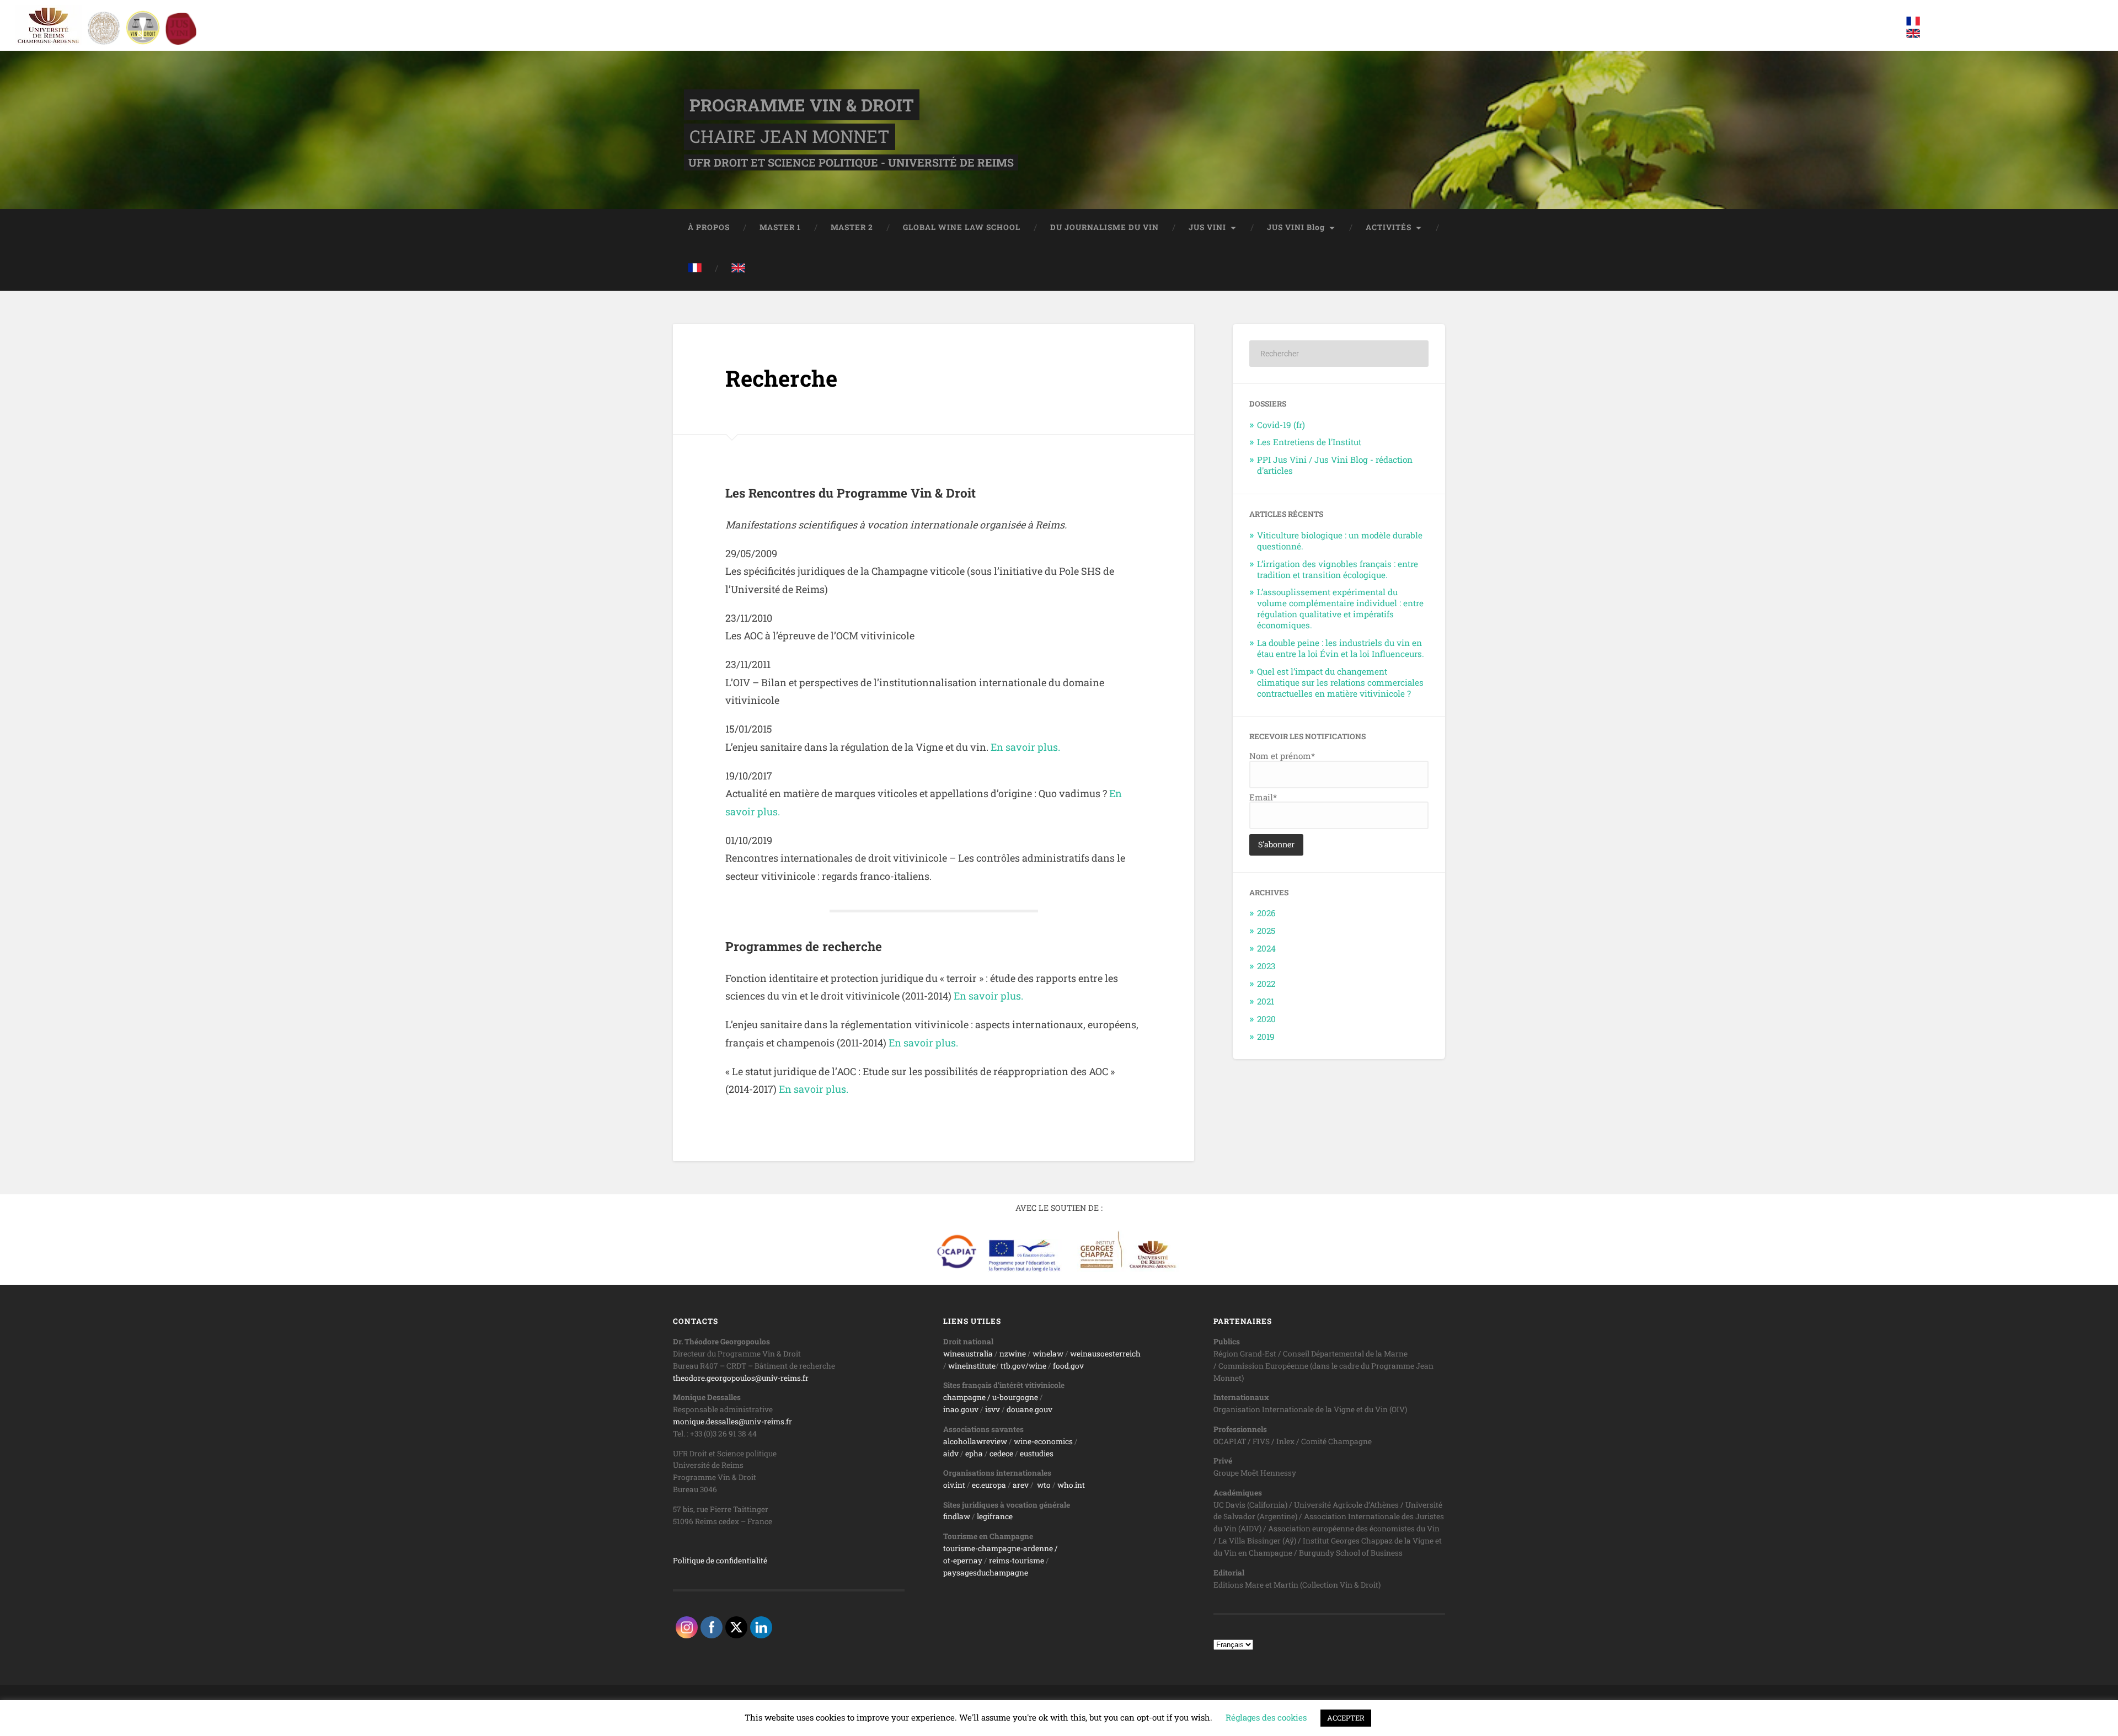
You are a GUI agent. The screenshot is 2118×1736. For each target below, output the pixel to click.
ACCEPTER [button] (1346, 1718)
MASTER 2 (852, 227)
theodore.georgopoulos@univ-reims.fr (741, 1378)
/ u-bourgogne (1012, 1397)
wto (1044, 1485)
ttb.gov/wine (1023, 1366)
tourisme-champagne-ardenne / (1001, 1548)
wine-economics (1043, 1441)
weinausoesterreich (1105, 1354)
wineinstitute (972, 1366)
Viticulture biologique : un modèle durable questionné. (1340, 541)
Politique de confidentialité (720, 1561)
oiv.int (954, 1485)
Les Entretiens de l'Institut (1309, 442)
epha (974, 1454)
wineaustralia (968, 1354)
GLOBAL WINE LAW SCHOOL (962, 227)
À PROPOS (709, 227)
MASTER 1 (780, 227)
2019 (1266, 1037)
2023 (1266, 966)
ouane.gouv (1032, 1409)
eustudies (1037, 1454)
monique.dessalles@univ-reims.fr (732, 1422)
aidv (951, 1454)
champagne (964, 1397)
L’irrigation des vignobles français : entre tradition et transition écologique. (1338, 569)
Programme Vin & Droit (802, 105)
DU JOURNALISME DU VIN (1105, 227)
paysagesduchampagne (986, 1573)
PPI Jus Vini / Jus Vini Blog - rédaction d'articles (1335, 465)
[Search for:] (1339, 354)
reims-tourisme (1017, 1561)
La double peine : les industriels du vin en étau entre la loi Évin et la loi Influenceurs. (1341, 648)
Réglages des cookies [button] (1266, 1717)
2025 (1266, 931)
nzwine (1013, 1354)
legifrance (995, 1516)
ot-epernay (963, 1561)
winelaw (1048, 1354)
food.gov (1068, 1366)
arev (1021, 1485)
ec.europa (989, 1485)
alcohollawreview (975, 1441)
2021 (1266, 1001)
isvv (993, 1409)
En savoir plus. (1025, 747)
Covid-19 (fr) (1281, 425)
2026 (1266, 913)
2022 (1266, 984)
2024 (1266, 948)
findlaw (957, 1516)
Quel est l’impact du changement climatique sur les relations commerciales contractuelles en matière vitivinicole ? (1340, 682)
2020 (1266, 1019)
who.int (1071, 1485)
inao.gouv (961, 1409)
